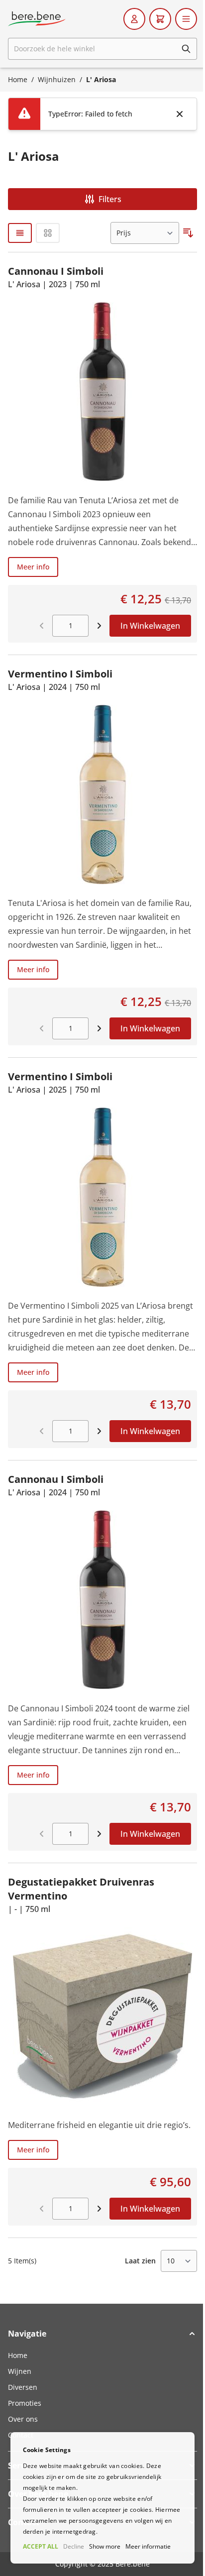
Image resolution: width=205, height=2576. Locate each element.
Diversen (23, 2387)
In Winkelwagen (150, 626)
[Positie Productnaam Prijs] (145, 233)
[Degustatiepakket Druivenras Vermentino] (102, 2016)
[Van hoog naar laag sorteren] (188, 233)
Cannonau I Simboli (56, 271)
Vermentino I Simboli (60, 674)
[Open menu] (186, 19)
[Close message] (180, 114)
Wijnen (20, 2371)
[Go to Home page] (37, 19)
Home (18, 79)
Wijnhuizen (57, 79)
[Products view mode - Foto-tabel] (48, 233)
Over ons (23, 2419)
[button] (102, 2334)
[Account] (134, 19)
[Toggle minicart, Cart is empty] (160, 19)
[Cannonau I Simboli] (102, 392)
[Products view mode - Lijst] (20, 233)
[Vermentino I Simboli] (102, 794)
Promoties (25, 2403)
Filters (110, 199)
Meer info (33, 567)
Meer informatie (148, 2546)
